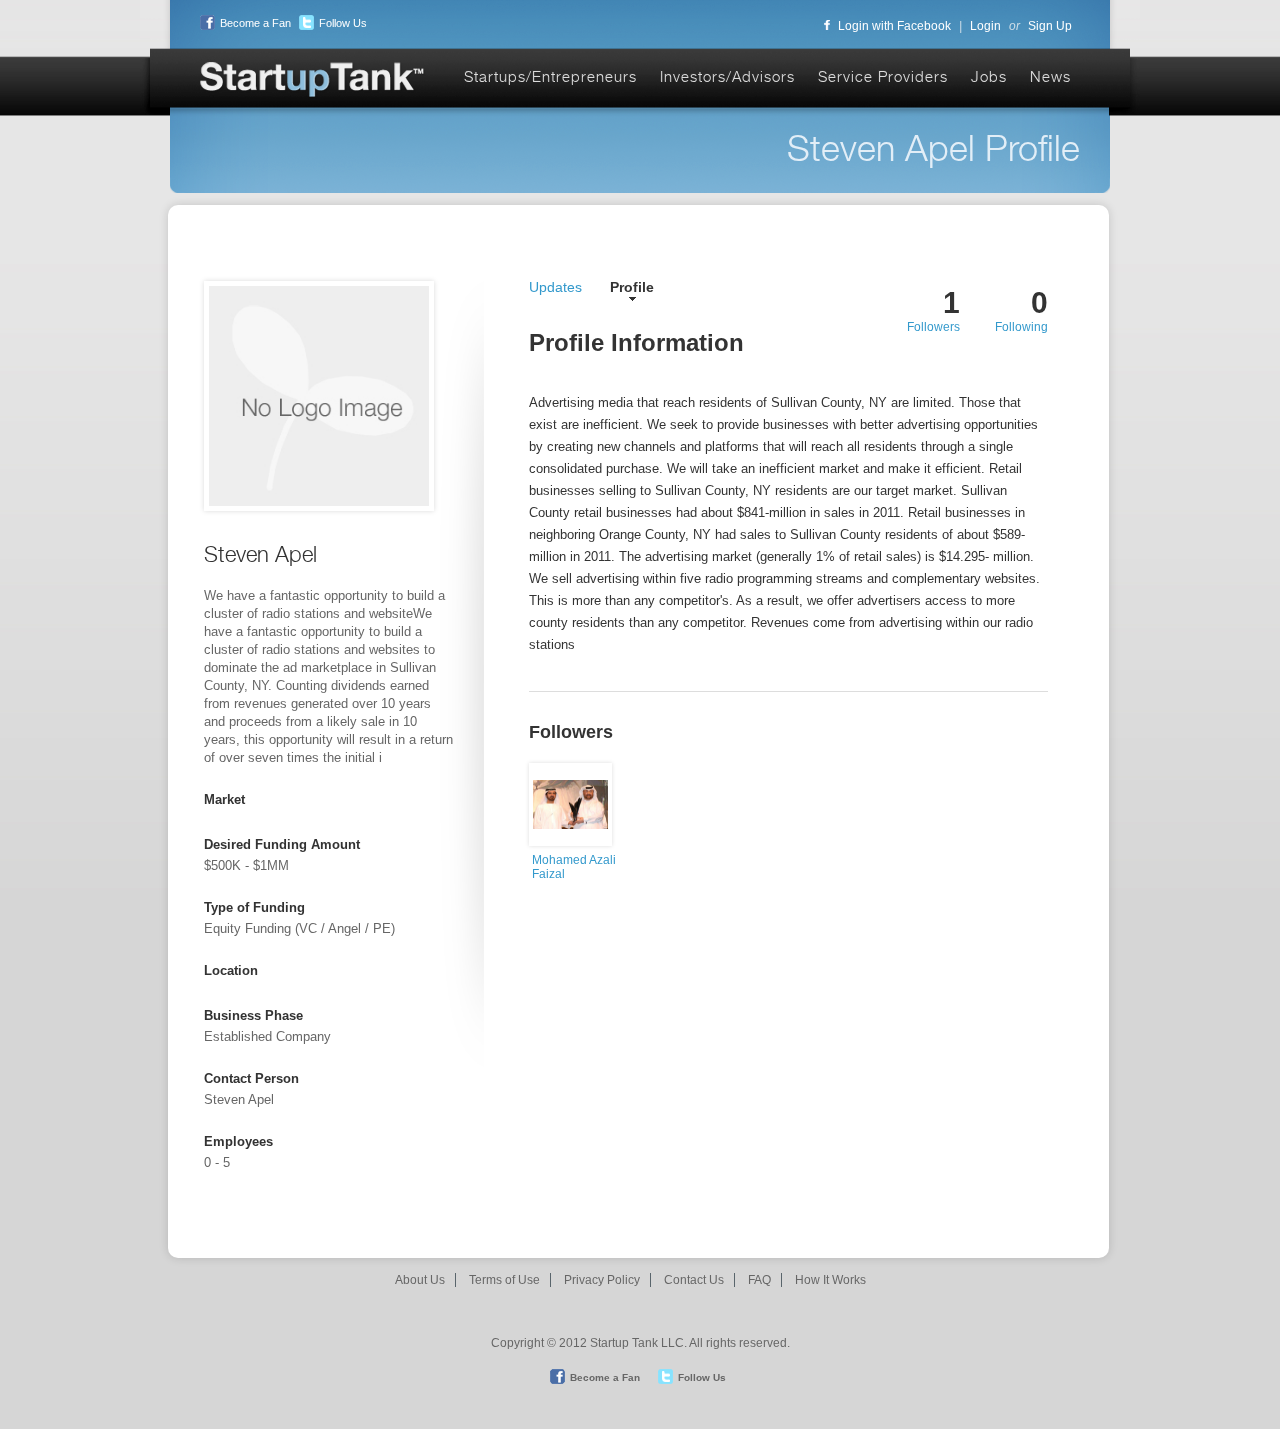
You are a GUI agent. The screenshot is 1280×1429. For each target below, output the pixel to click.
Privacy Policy (602, 1280)
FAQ (759, 1280)
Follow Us (343, 23)
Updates (555, 287)
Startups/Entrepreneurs (550, 76)
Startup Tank (313, 80)
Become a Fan (255, 23)
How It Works (830, 1280)
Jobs (989, 76)
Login (985, 26)
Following (1021, 327)
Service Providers (883, 76)
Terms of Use (504, 1280)
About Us (420, 1280)
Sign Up (1050, 26)
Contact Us (694, 1280)
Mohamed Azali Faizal (574, 867)
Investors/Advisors (727, 76)
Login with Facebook (894, 26)
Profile (632, 287)
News (1050, 76)
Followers (933, 327)
